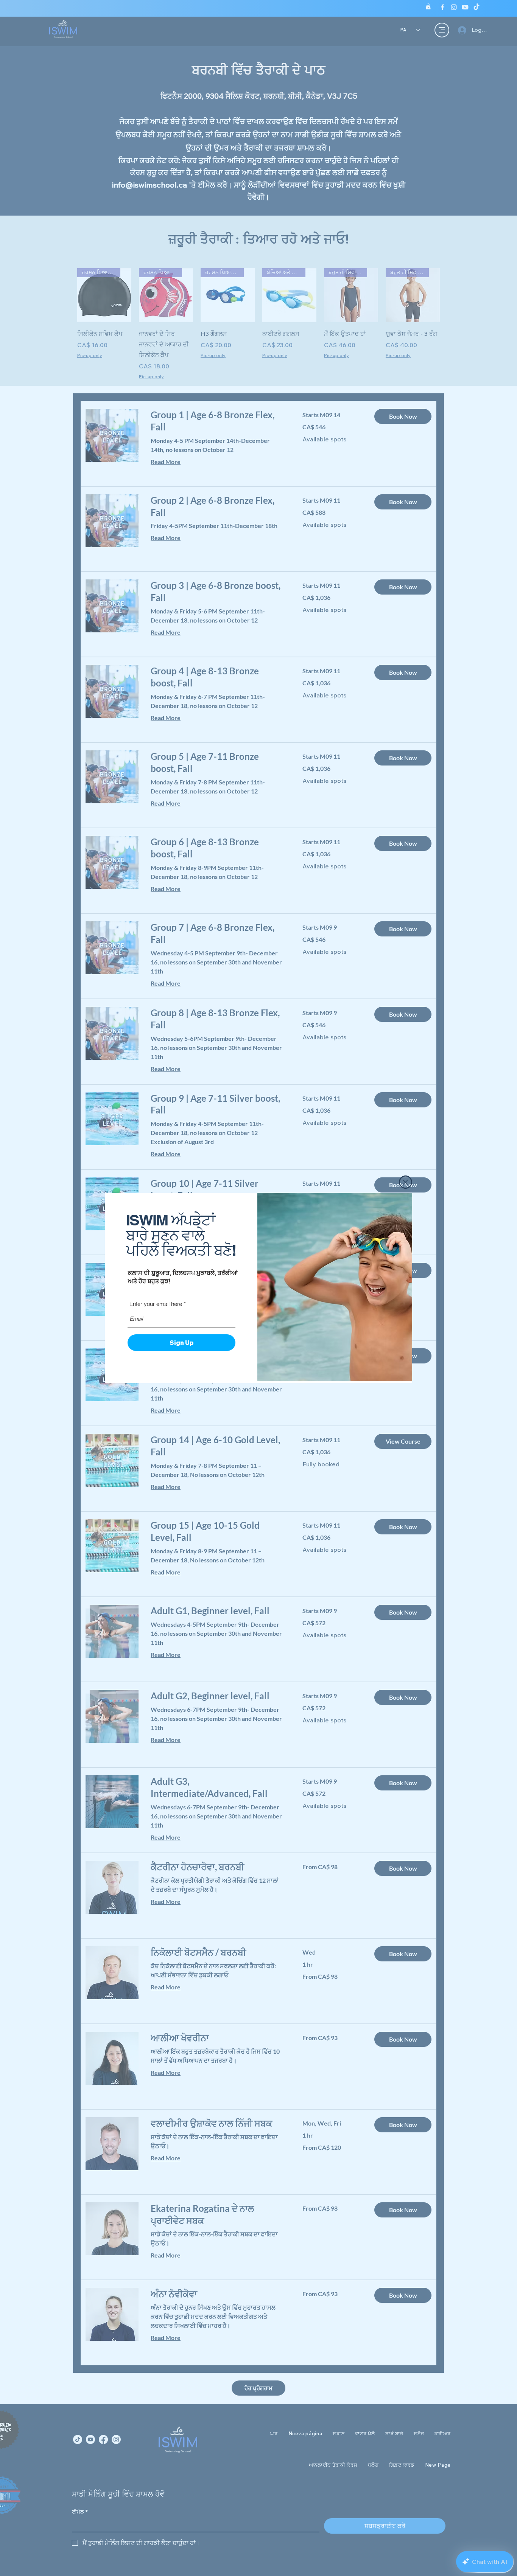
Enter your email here (156, 1304)
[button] (406, 1182)
